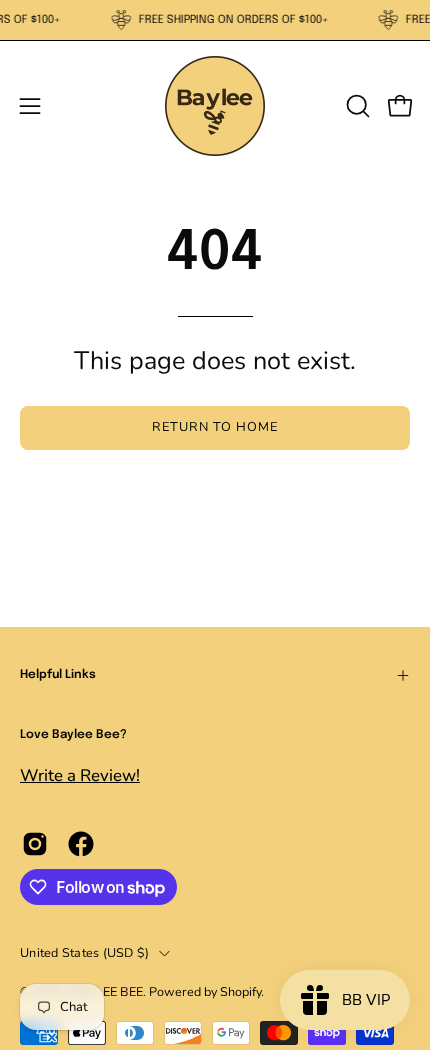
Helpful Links (58, 675)
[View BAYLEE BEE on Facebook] (81, 844)
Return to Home (214, 427)
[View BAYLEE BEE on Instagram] (35, 844)
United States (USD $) (84, 952)
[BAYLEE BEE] (215, 106)
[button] (356, 106)
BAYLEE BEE (107, 991)
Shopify (240, 991)
